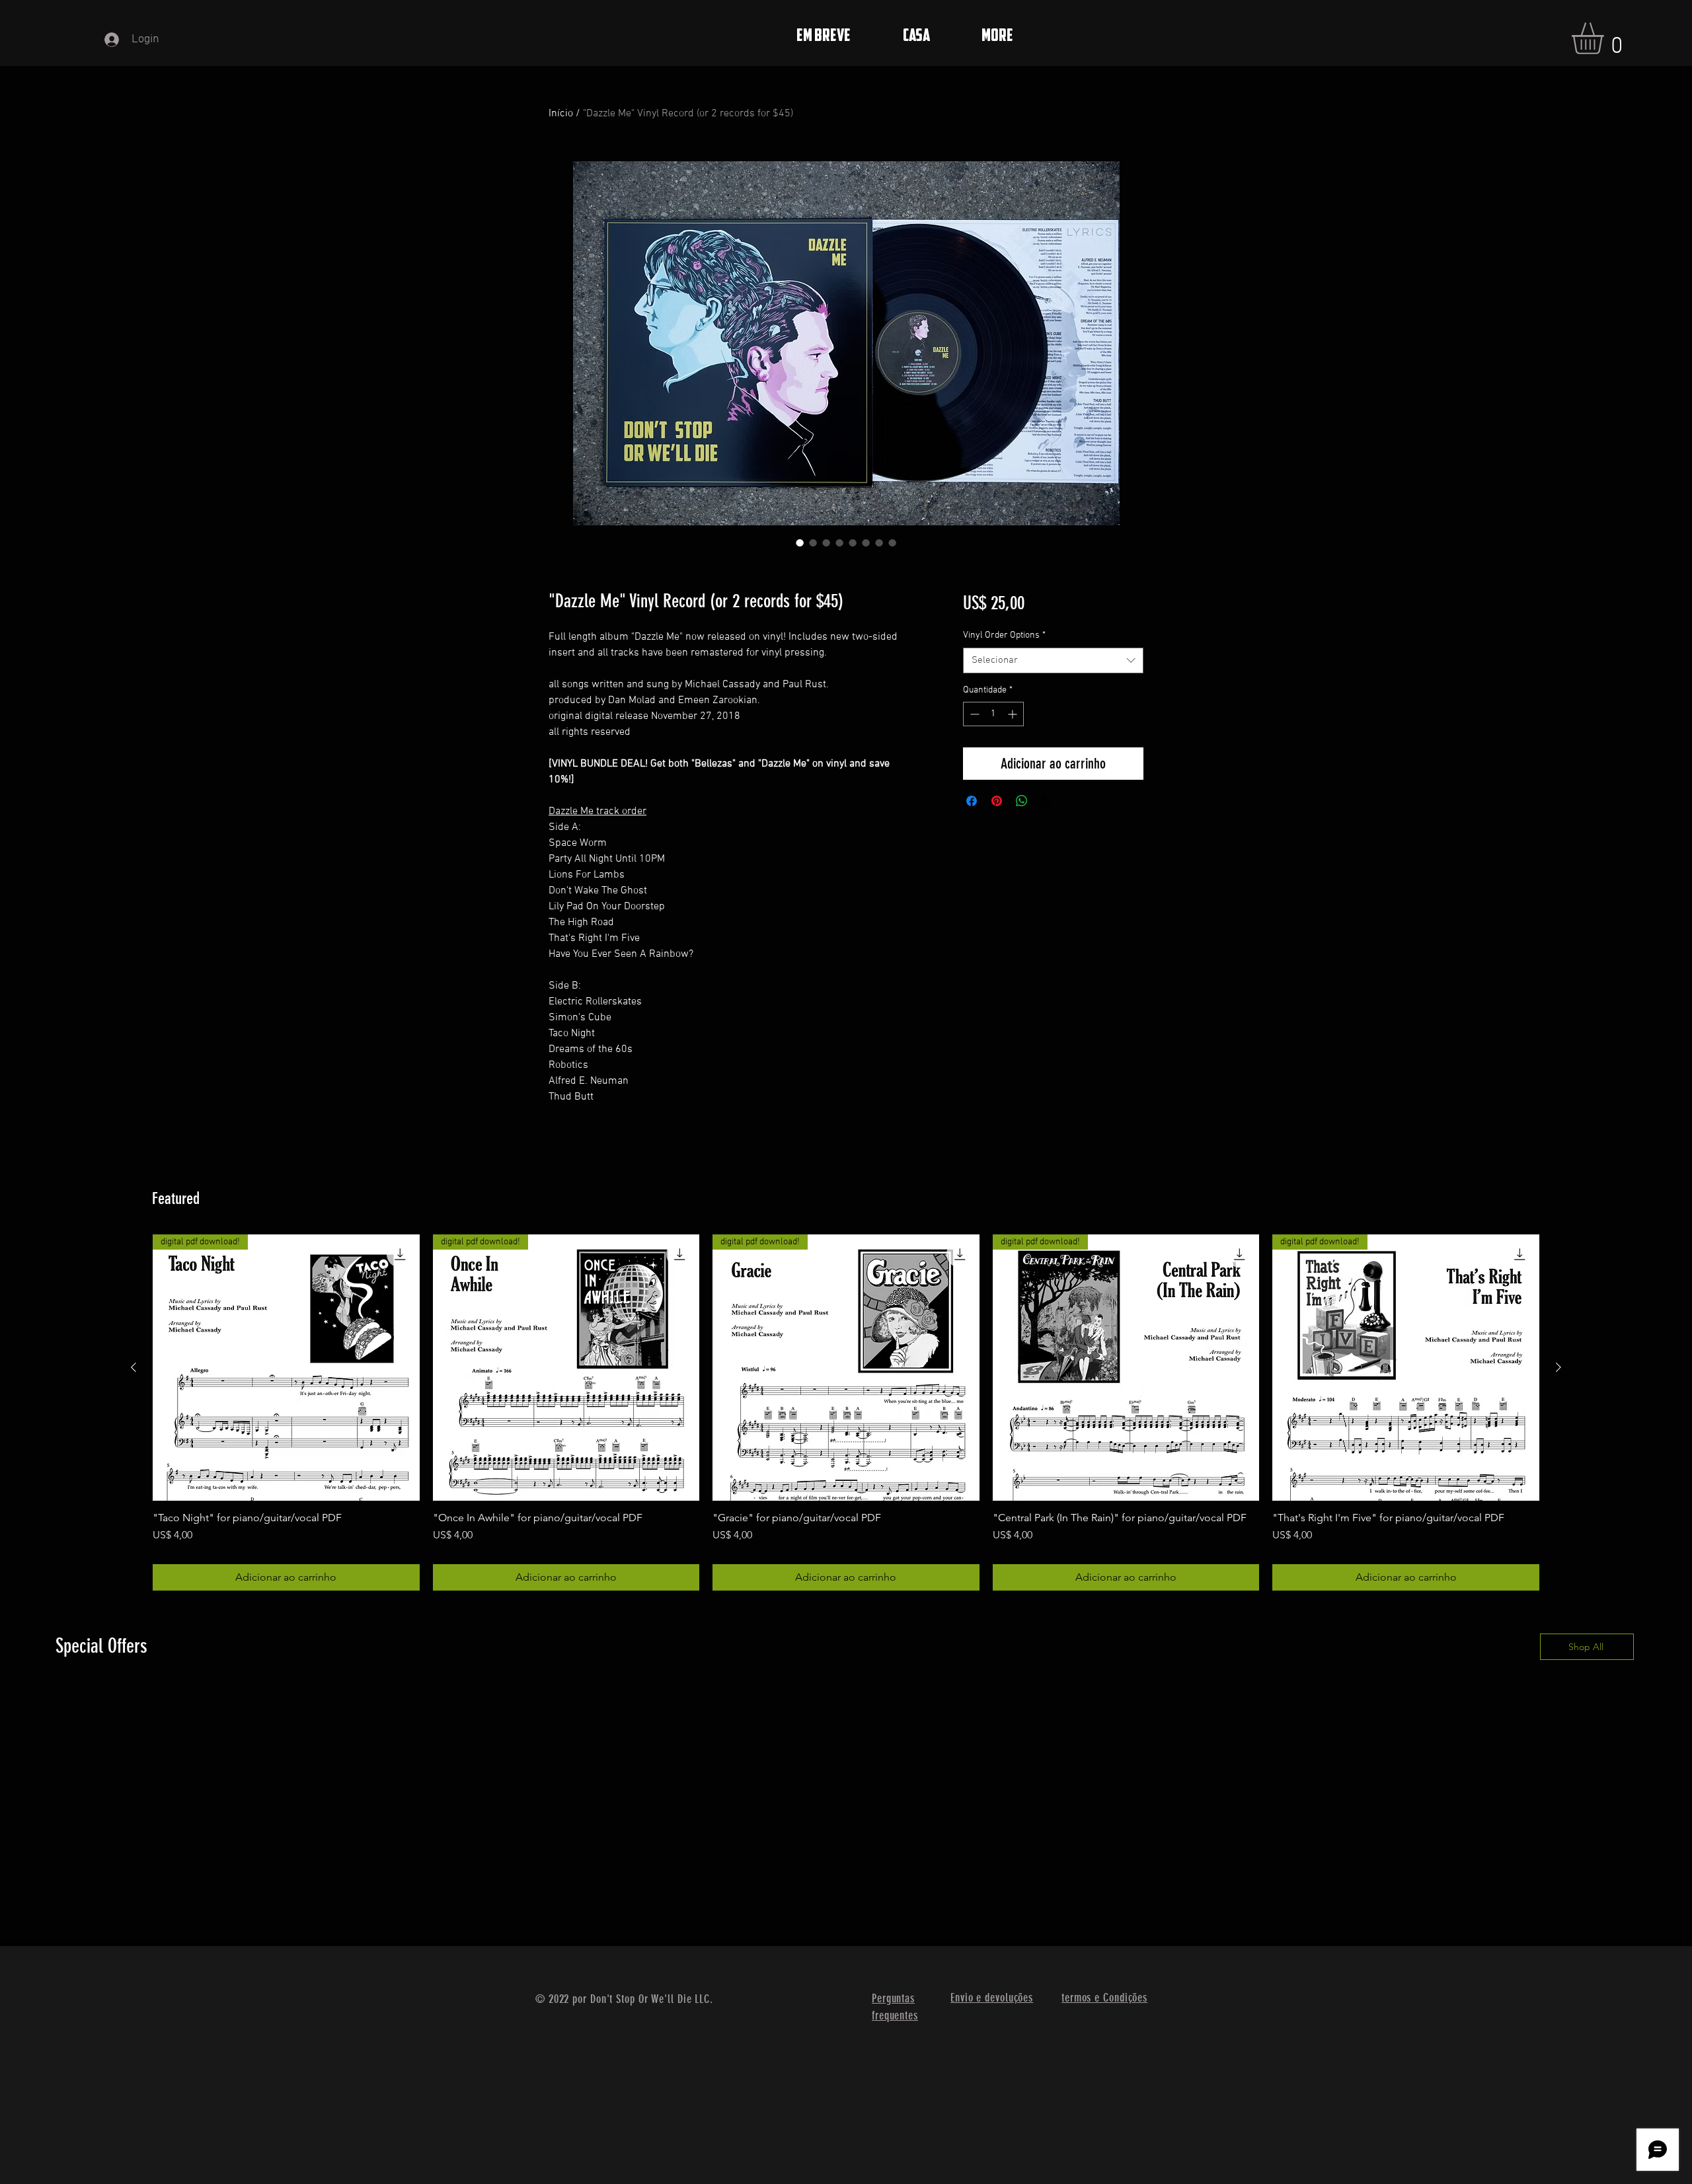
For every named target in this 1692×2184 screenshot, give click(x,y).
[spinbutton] (993, 714)
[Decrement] (973, 714)
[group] (846, 1413)
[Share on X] (1047, 801)
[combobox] (1053, 660)
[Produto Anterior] (134, 1367)
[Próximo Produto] (1558, 1367)
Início (561, 114)
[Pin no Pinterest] (997, 801)
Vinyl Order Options (1004, 635)
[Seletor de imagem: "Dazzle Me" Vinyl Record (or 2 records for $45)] (800, 543)
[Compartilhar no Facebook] (972, 801)
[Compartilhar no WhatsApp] (1022, 801)
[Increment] (1014, 714)
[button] (1606, 38)
